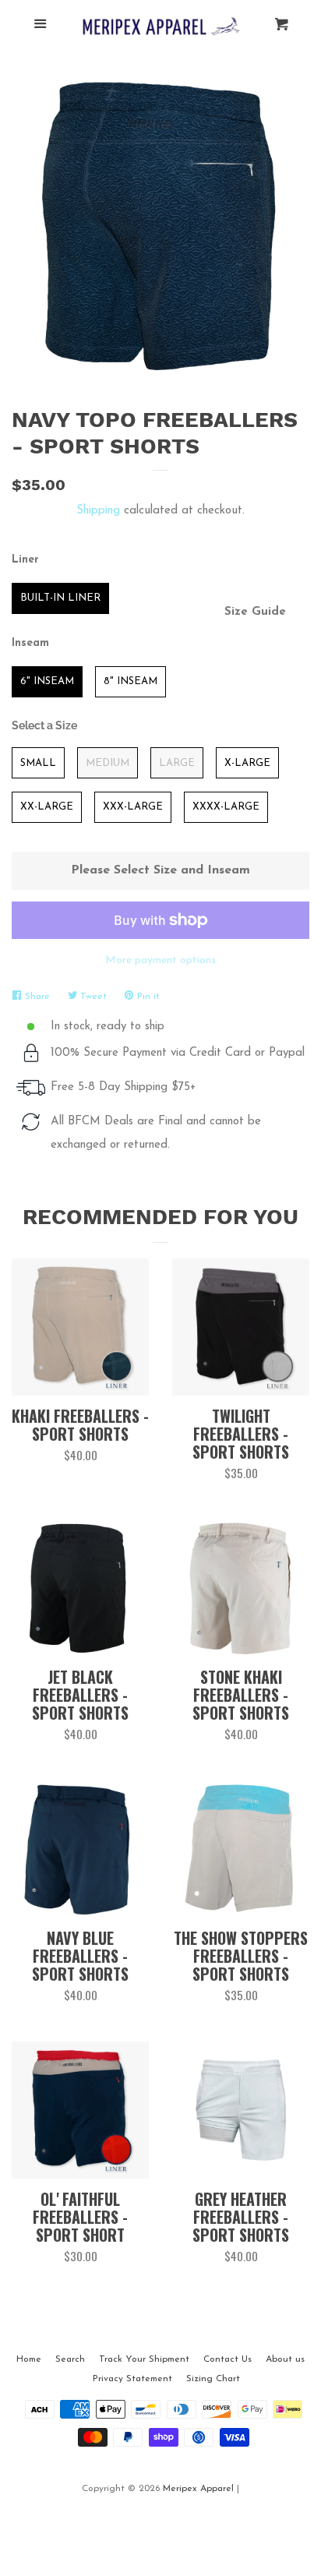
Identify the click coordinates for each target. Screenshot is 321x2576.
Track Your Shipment (144, 2359)
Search (70, 2359)
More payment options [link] (160, 960)
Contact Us (228, 2359)
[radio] (60, 598)
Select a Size (44, 725)
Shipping (98, 511)
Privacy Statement (132, 2379)
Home (29, 2359)
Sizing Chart (213, 2379)
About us (285, 2359)
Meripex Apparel (198, 2489)
